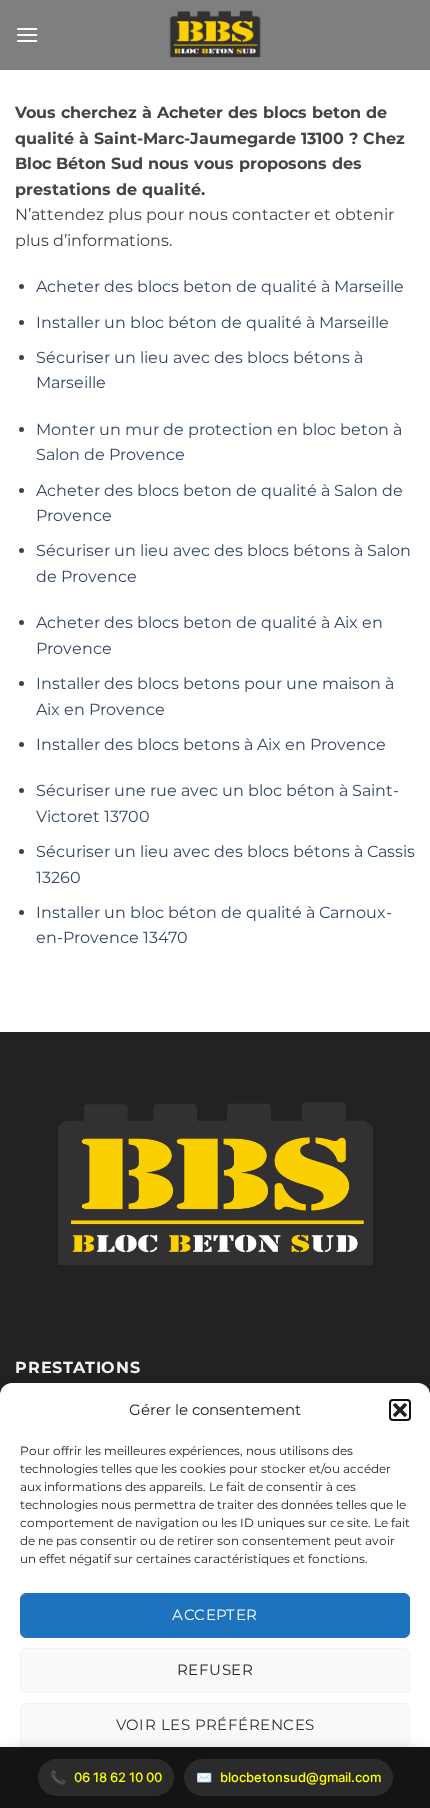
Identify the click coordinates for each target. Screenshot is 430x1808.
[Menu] (27, 34)
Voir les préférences (215, 1724)
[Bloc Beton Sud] (215, 35)
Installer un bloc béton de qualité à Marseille (212, 322)
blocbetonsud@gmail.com (300, 1777)
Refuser (215, 1669)
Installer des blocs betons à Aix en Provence (211, 744)
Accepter (215, 1614)
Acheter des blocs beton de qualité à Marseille (220, 286)
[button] (400, 1410)
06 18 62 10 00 (118, 1777)
